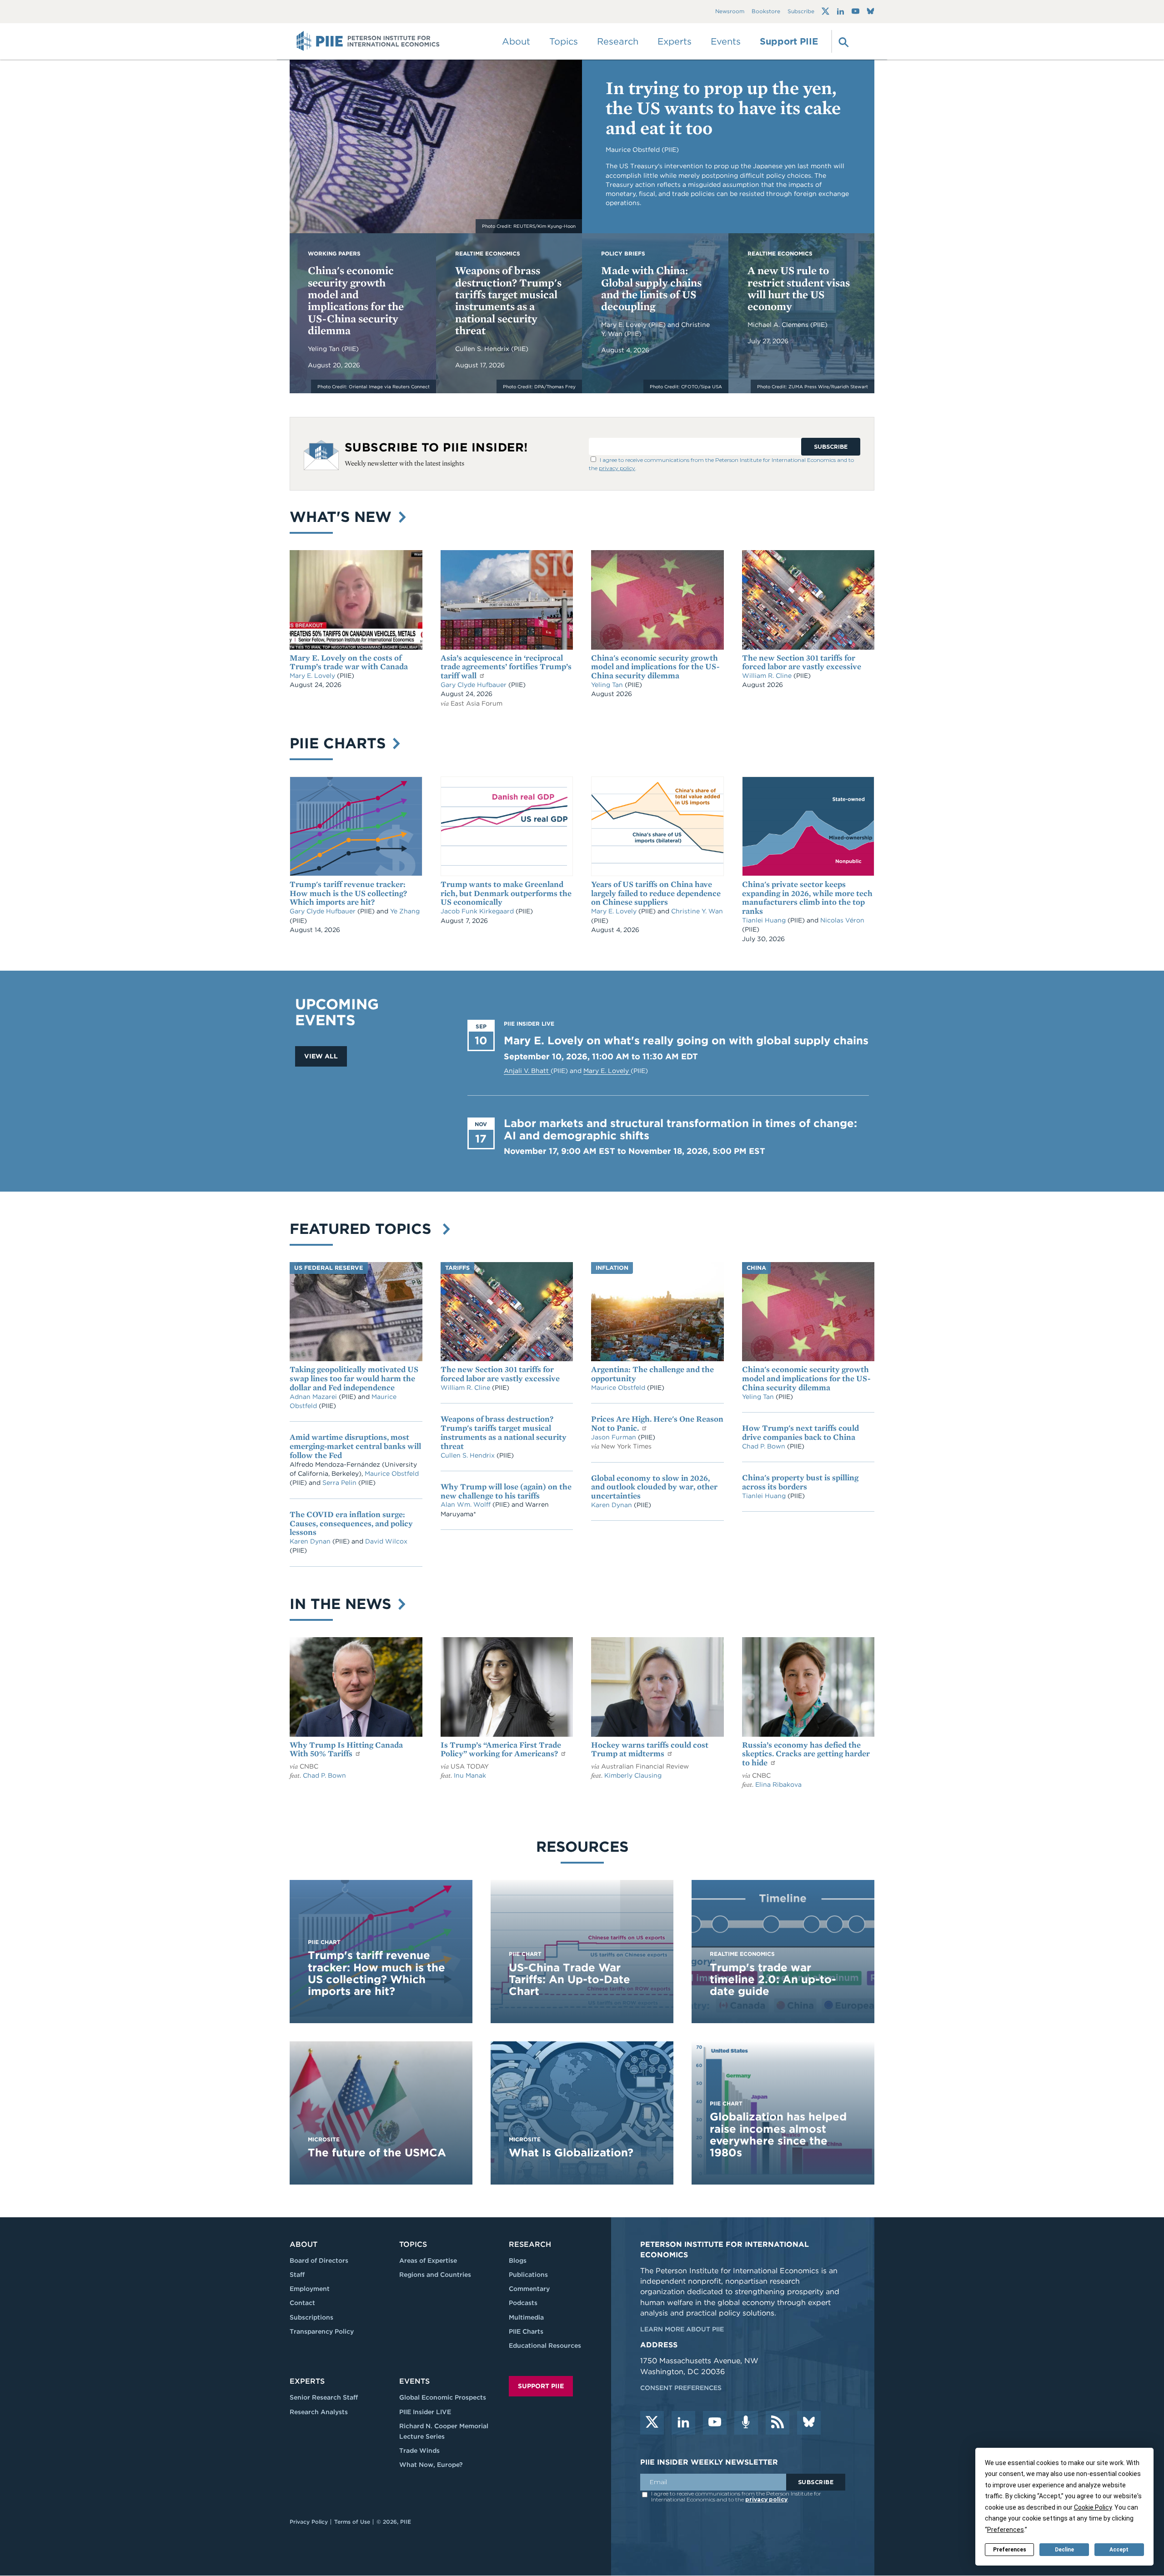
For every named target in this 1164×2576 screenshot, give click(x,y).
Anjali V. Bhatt (527, 1071)
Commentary (529, 2289)
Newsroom (730, 12)
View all (321, 1056)
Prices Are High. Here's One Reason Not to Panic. (657, 1423)
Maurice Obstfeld (392, 1473)
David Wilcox (386, 1541)
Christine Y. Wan (697, 911)
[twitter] (652, 2423)
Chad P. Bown (765, 1446)
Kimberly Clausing (633, 1775)
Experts (307, 2381)
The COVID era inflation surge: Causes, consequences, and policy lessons (351, 1523)
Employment (310, 2289)
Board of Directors (319, 2260)
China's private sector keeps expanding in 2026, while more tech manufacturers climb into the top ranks (807, 897)
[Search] (843, 41)
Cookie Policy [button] (1093, 2507)
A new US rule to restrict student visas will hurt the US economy (799, 288)
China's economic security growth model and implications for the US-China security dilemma (356, 300)
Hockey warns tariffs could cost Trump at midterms (650, 1749)
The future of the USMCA (377, 2153)
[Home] (368, 41)
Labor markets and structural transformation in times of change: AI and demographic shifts (680, 1129)
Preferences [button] (1006, 2530)
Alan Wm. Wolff (466, 1504)
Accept (1119, 2550)
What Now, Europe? (431, 2465)
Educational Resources (545, 2345)
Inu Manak (470, 1775)
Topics (413, 2244)
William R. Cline (768, 676)
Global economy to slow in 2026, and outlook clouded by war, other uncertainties (654, 1487)
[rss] (778, 2423)
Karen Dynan (311, 1541)
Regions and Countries (435, 2275)
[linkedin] (683, 2423)
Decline (1064, 2550)
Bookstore (766, 12)
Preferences (1010, 2550)
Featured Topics (365, 1229)
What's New (343, 517)
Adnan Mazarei (314, 1397)
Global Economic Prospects (443, 2397)
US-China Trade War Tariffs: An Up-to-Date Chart (569, 1980)
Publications (528, 2275)
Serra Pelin (340, 1483)
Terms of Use (352, 2522)
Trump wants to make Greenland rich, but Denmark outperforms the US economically (506, 893)
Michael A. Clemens (779, 325)
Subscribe (801, 12)
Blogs (518, 2260)
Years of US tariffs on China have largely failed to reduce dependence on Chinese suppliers (656, 893)
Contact (302, 2303)
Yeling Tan (325, 349)
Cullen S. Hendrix (483, 349)
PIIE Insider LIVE (425, 2412)
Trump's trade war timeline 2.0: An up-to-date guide (773, 1980)
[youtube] (715, 2423)
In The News (343, 1604)
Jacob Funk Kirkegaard (478, 911)
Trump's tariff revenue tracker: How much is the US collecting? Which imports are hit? (348, 893)
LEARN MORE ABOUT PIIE (682, 2329)
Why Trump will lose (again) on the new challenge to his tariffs (506, 1491)
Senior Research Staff (324, 2397)
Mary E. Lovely (625, 325)
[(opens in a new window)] (825, 11)
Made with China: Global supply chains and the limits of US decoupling (651, 288)
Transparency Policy (322, 2331)
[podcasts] (746, 2423)
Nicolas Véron (842, 920)
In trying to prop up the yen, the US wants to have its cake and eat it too (723, 108)
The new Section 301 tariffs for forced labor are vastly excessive (802, 662)
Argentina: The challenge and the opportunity (652, 1374)
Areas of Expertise (428, 2260)
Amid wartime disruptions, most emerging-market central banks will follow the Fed (355, 1446)
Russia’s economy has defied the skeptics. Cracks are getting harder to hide (806, 1754)
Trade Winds (419, 2451)
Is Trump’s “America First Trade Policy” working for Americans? (501, 1749)
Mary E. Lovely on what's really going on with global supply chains (686, 1040)
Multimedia (526, 2317)
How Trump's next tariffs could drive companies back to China (800, 1432)
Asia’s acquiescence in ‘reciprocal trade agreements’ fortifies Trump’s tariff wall (506, 667)
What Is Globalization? (571, 2153)
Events (726, 41)
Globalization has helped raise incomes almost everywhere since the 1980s (778, 2135)
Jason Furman (615, 1437)
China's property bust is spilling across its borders (800, 1482)
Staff (297, 2275)
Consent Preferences (681, 2388)
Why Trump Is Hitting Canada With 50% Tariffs (346, 1749)
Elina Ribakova (778, 1784)
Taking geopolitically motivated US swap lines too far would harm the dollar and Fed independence (354, 1378)
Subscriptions (311, 2317)
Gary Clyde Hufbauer (474, 685)
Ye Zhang (405, 911)
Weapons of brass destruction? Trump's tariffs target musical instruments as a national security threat (508, 300)
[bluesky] (809, 2423)
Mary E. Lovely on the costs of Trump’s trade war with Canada (349, 662)
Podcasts (523, 2303)
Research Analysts (319, 2412)
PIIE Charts (340, 743)
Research (530, 2244)
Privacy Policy (309, 2522)
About (304, 2244)
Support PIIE (789, 41)
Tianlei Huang (765, 920)
